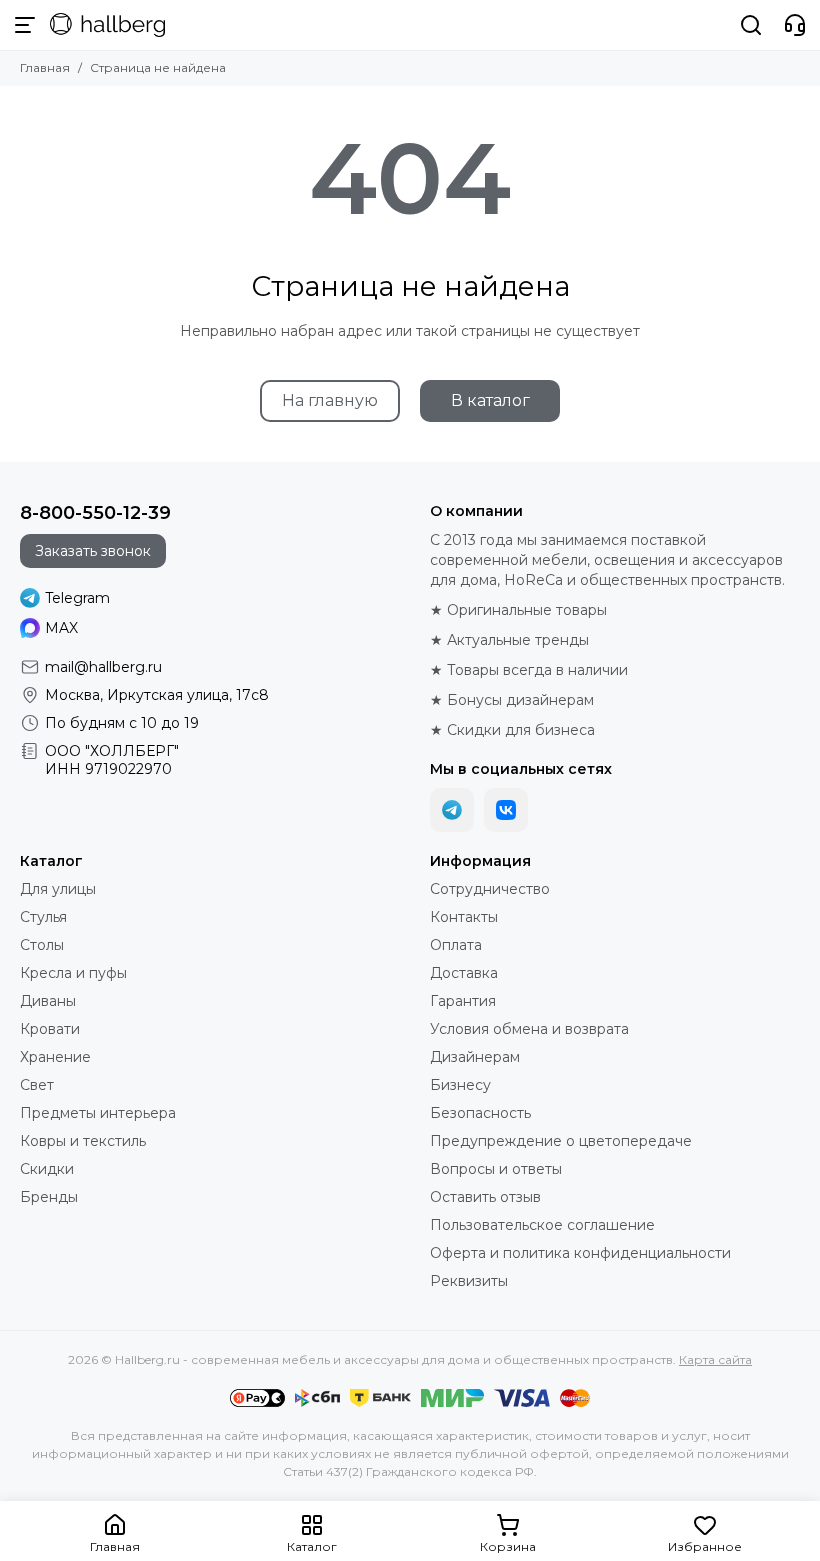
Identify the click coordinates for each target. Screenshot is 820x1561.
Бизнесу (460, 1085)
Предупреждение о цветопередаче (561, 1141)
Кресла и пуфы (73, 973)
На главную (330, 400)
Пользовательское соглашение (542, 1225)
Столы (42, 945)
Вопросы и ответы (496, 1169)
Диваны (48, 1001)
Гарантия (463, 1001)
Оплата (456, 945)
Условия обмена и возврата (529, 1029)
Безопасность (480, 1113)
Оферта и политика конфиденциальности (580, 1253)
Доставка (464, 973)
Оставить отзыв (485, 1197)
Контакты (464, 917)
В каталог (490, 400)
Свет (37, 1085)
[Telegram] (452, 810)
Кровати (50, 1029)
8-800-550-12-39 (95, 513)
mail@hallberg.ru (103, 667)
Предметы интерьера (98, 1113)
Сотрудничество (490, 889)
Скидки (47, 1169)
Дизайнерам (475, 1057)
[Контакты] (795, 25)
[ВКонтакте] (506, 810)
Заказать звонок (93, 551)
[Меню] (25, 25)
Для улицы (58, 889)
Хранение (55, 1057)
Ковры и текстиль (83, 1141)
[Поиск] (751, 25)
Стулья (43, 917)
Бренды (49, 1197)
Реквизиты (469, 1281)
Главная (45, 67)
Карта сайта (715, 1359)
